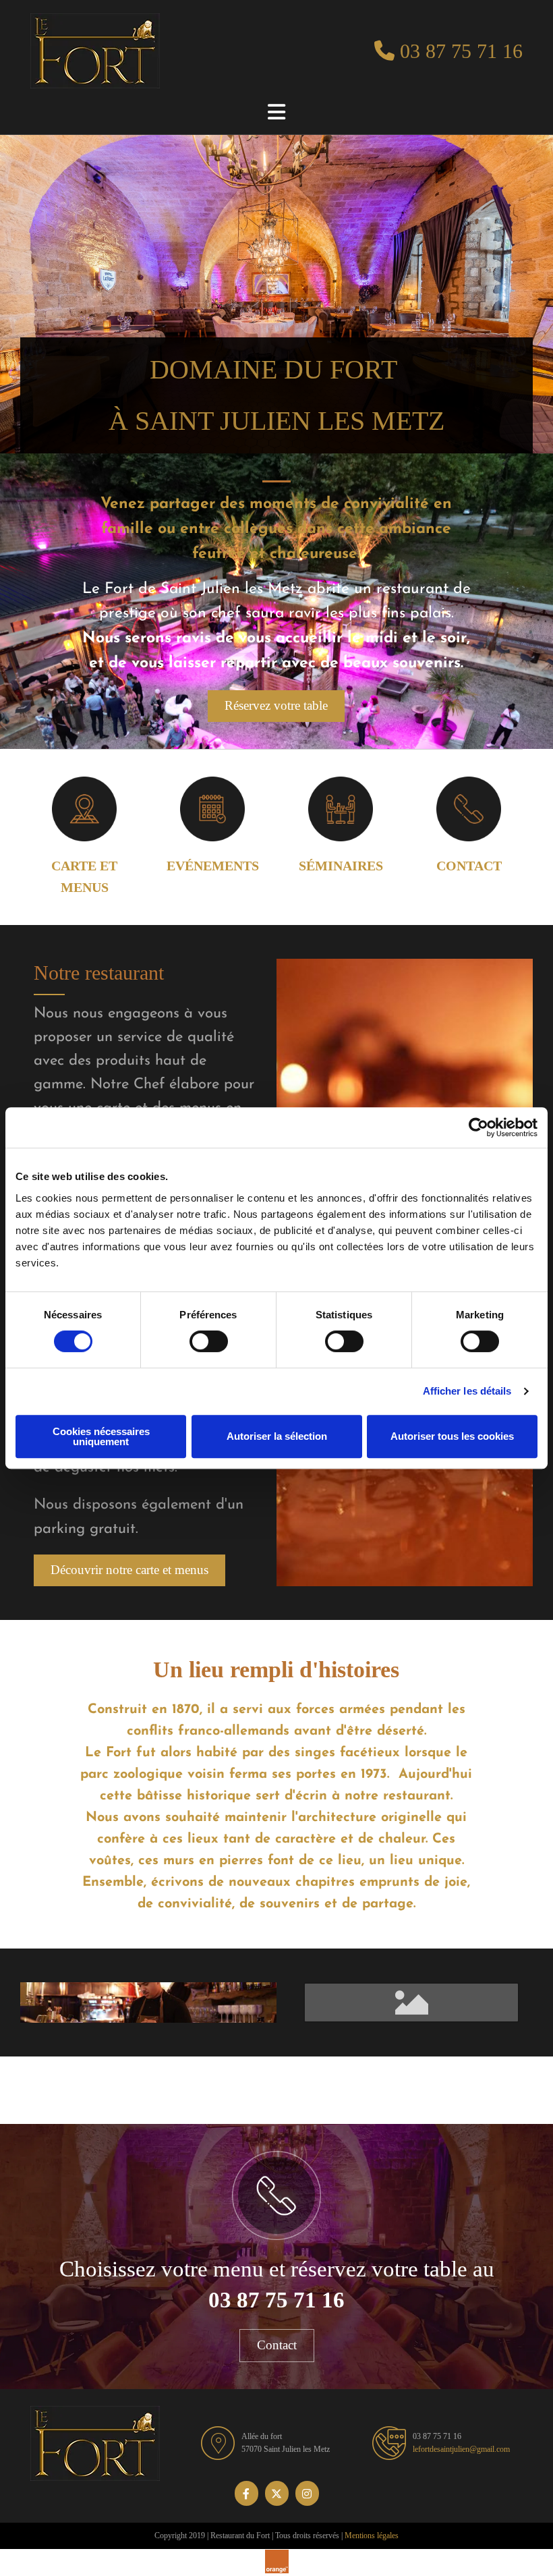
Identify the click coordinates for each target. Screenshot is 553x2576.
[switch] (209, 1341)
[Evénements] (212, 809)
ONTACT (474, 866)
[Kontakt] (469, 809)
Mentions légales (372, 2536)
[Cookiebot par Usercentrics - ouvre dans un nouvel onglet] (478, 1127)
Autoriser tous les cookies (452, 1436)
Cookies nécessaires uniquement (101, 1436)
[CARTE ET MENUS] (84, 809)
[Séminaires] (341, 809)
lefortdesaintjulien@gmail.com (461, 2449)
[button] (276, 706)
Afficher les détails (467, 1391)
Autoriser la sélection (277, 1436)
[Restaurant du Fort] (106, 51)
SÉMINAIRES (341, 866)
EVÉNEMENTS (213, 866)
